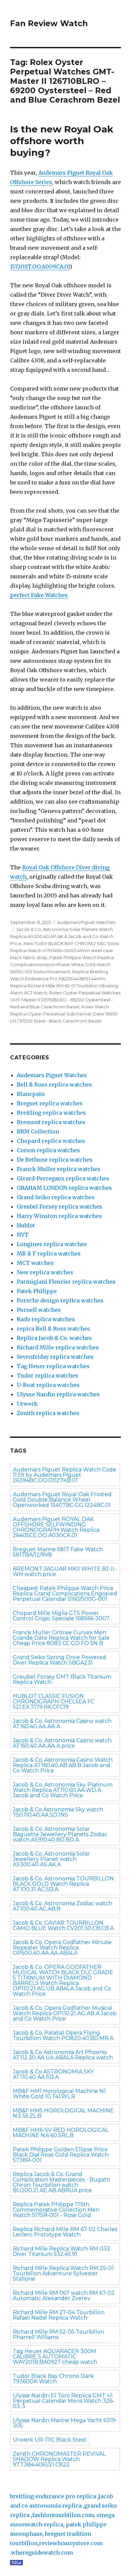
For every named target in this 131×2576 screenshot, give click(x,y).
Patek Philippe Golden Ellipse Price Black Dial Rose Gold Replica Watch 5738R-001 (61, 2155)
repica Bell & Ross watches (53, 1329)
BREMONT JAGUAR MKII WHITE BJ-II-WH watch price (64, 1571)
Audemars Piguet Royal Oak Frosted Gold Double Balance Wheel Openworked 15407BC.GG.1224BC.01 (62, 1500)
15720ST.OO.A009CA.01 (40, 267)
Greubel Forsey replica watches (59, 1207)
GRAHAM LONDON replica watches (64, 1188)
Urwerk (27, 1404)
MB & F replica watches (49, 1253)
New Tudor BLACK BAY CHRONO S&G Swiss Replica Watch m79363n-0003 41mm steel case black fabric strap (64, 950)
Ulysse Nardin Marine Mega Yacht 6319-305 (65, 2423)
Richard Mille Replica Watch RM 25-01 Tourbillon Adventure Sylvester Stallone (63, 2273)
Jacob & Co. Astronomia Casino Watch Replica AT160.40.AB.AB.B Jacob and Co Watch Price (63, 1765)
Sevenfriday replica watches (55, 1357)
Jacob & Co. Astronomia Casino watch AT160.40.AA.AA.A (62, 1724)
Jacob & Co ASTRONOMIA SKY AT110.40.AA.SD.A (53, 2074)
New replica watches (45, 1272)
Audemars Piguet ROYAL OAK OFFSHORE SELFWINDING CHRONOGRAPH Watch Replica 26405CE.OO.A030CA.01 (56, 1527)
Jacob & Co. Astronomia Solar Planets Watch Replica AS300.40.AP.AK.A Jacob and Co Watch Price (62, 936)
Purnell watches (39, 1310)
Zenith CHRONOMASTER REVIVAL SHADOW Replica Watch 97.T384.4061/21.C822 (59, 2459)
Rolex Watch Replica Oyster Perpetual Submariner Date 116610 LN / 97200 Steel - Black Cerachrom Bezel (64, 1014)
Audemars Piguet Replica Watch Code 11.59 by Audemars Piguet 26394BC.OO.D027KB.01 (64, 1475)
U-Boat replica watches (48, 1385)
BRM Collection (38, 1131)
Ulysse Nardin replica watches (58, 1394)
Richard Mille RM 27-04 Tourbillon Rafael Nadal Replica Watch (59, 2315)
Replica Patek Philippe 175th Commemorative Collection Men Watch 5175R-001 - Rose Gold (56, 2210)
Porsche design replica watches (60, 1300)
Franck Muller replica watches (59, 1169)
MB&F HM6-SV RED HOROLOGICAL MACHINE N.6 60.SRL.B (61, 2133)
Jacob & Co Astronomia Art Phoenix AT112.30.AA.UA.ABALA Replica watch (63, 2055)
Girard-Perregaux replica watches (63, 1178)
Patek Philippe (37, 1291)
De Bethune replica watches (55, 1160)
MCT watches (35, 1263)
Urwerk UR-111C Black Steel (50, 2440)
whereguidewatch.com (42, 2553)
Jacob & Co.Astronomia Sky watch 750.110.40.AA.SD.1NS (58, 1812)
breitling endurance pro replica (53, 2496)
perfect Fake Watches (39, 595)
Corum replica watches (48, 1150)
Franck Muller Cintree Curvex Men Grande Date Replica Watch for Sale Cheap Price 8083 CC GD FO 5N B (61, 1638)
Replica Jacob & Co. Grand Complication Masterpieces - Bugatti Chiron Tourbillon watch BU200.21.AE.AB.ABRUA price (61, 2182)
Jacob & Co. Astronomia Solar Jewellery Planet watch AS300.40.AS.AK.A (51, 1859)
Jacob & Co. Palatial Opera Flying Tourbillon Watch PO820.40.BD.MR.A (63, 2035)
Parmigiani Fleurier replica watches (66, 1282)
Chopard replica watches (51, 1141)
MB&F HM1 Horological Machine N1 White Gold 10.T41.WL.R (59, 2094)
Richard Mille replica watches (58, 1347)
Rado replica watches (46, 1319)
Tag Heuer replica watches (53, 1366)
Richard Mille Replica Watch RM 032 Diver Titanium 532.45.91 (61, 2251)
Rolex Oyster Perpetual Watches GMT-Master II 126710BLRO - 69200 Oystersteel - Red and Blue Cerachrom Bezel (65, 1000)
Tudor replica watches (48, 1375)
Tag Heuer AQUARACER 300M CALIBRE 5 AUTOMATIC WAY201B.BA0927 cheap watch (55, 2357)
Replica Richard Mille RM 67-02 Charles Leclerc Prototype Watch (65, 2232)
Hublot (26, 1225)
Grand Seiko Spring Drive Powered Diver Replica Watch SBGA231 (59, 1660)
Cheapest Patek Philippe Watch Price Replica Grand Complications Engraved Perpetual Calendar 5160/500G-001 (65, 1594)
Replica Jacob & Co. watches (54, 1338)
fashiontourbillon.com (63, 2515)
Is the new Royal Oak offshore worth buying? (62, 141)
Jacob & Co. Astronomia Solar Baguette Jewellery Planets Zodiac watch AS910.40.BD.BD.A (60, 1834)
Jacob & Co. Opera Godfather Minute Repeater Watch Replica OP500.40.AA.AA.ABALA (62, 1948)
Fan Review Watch (49, 23)
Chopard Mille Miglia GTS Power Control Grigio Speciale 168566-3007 (61, 1616)
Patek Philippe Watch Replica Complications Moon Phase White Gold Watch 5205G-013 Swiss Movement (62, 964)
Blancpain (31, 1094)
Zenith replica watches (48, 1413)
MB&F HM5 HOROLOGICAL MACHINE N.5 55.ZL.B (63, 2113)
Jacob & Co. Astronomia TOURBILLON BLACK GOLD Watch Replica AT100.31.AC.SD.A (63, 1884)
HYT (23, 1235)
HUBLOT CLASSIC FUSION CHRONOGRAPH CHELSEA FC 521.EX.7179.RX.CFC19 (54, 1702)
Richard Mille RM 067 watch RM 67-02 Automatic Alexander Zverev (64, 2296)
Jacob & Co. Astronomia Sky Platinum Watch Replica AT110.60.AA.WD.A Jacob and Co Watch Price (63, 1790)
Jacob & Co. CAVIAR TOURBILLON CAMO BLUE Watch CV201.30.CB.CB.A (63, 1925)
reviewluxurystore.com (71, 2543)
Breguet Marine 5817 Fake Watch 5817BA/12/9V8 (58, 1552)
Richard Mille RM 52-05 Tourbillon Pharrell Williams (58, 2334)
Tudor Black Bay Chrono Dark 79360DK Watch (53, 2379)
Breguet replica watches (50, 1103)
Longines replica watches (52, 1244)
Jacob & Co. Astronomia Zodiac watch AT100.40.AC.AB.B (62, 1906)
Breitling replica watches (51, 1113)
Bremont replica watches (51, 1122)
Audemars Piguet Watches (86, 922)
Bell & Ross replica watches (54, 1085)
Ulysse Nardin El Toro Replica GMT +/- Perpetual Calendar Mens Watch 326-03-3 (64, 2401)
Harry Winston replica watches (59, 1216)
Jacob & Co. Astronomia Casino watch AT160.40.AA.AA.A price (62, 1743)
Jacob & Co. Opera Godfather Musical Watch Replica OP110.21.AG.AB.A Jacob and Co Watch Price (65, 2013)
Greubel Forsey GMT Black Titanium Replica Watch (62, 1679)
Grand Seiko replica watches (56, 1197)
